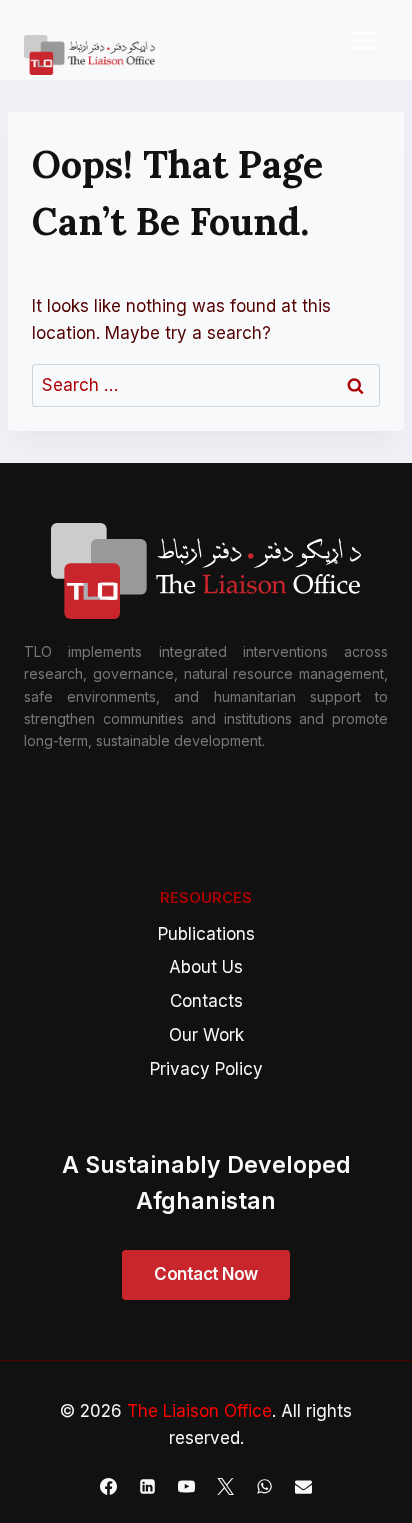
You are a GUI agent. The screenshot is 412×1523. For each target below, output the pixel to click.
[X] (226, 1486)
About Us (206, 967)
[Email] (304, 1486)
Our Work (206, 1035)
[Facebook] (108, 1486)
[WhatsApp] (265, 1486)
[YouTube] (186, 1486)
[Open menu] (364, 40)
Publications (206, 934)
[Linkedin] (147, 1486)
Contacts (206, 1001)
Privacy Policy (206, 1069)
